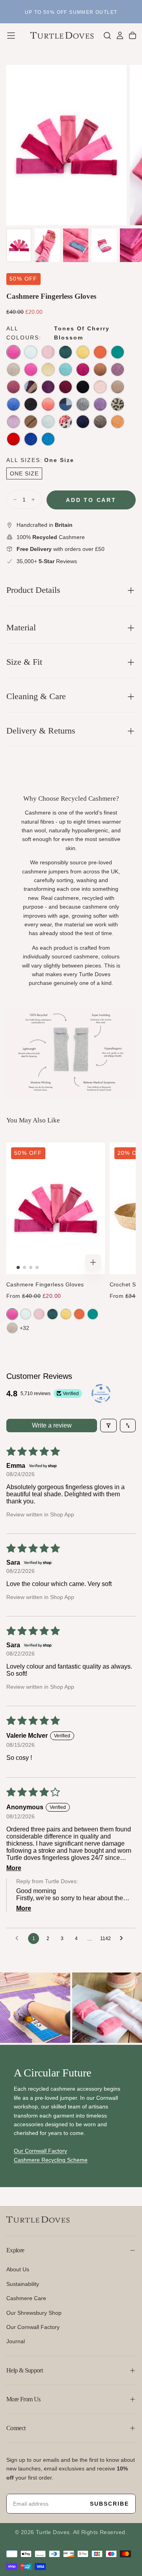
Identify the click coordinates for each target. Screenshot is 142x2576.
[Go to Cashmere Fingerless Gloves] (56, 1208)
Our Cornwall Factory (33, 2327)
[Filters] (108, 1426)
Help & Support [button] (24, 2370)
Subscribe (109, 2504)
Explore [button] (15, 2250)
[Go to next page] (123, 1939)
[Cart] (133, 36)
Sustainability (23, 2284)
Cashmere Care (26, 2298)
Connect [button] (16, 2428)
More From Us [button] (23, 2399)
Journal (16, 2341)
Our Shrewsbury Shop (34, 2313)
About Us (18, 2269)
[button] (11, 36)
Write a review (52, 1425)
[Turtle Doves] (38, 2220)
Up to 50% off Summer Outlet (71, 12)
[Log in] (120, 36)
